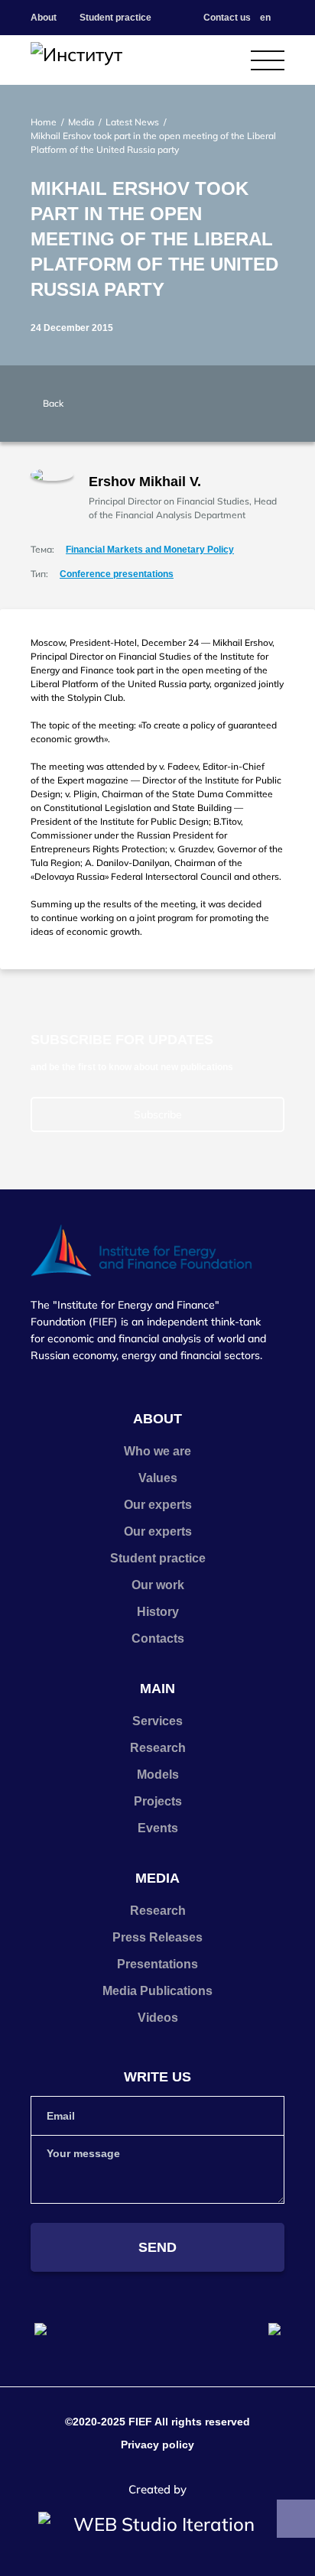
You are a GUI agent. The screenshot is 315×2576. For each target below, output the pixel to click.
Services (157, 1721)
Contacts (158, 1638)
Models (158, 1775)
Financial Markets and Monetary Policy (150, 550)
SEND (157, 2247)
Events (158, 1828)
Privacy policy (157, 2445)
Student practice (115, 18)
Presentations (157, 1964)
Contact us (227, 18)
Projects (158, 1801)
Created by (157, 2489)
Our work (158, 1585)
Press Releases (157, 1937)
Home (44, 122)
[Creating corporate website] (157, 2524)
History (158, 1612)
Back (53, 403)
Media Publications (157, 1991)
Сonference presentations (117, 574)
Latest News (132, 122)
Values (158, 1478)
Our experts (158, 1505)
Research (158, 1748)
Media (81, 122)
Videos (158, 2018)
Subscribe (158, 1114)
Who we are (157, 1451)
